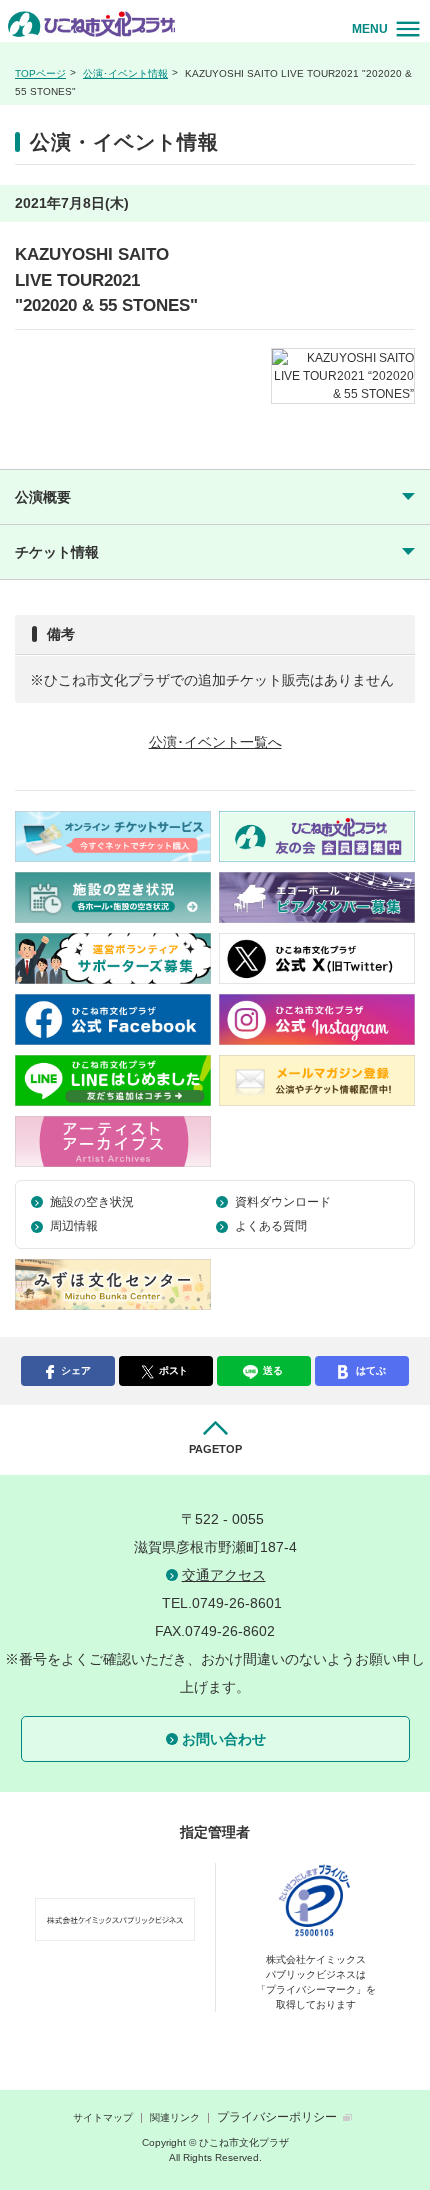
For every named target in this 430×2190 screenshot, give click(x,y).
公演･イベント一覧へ (215, 742)
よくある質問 (271, 1226)
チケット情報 (57, 552)
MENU (370, 29)
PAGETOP (215, 1449)
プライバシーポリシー (277, 2117)
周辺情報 (74, 1226)
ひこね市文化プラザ (94, 23)
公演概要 (43, 497)
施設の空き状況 (92, 1202)
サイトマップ (103, 2117)
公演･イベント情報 (125, 73)
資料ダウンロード (283, 1202)
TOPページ (40, 73)
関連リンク (175, 2117)
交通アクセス (224, 1575)
